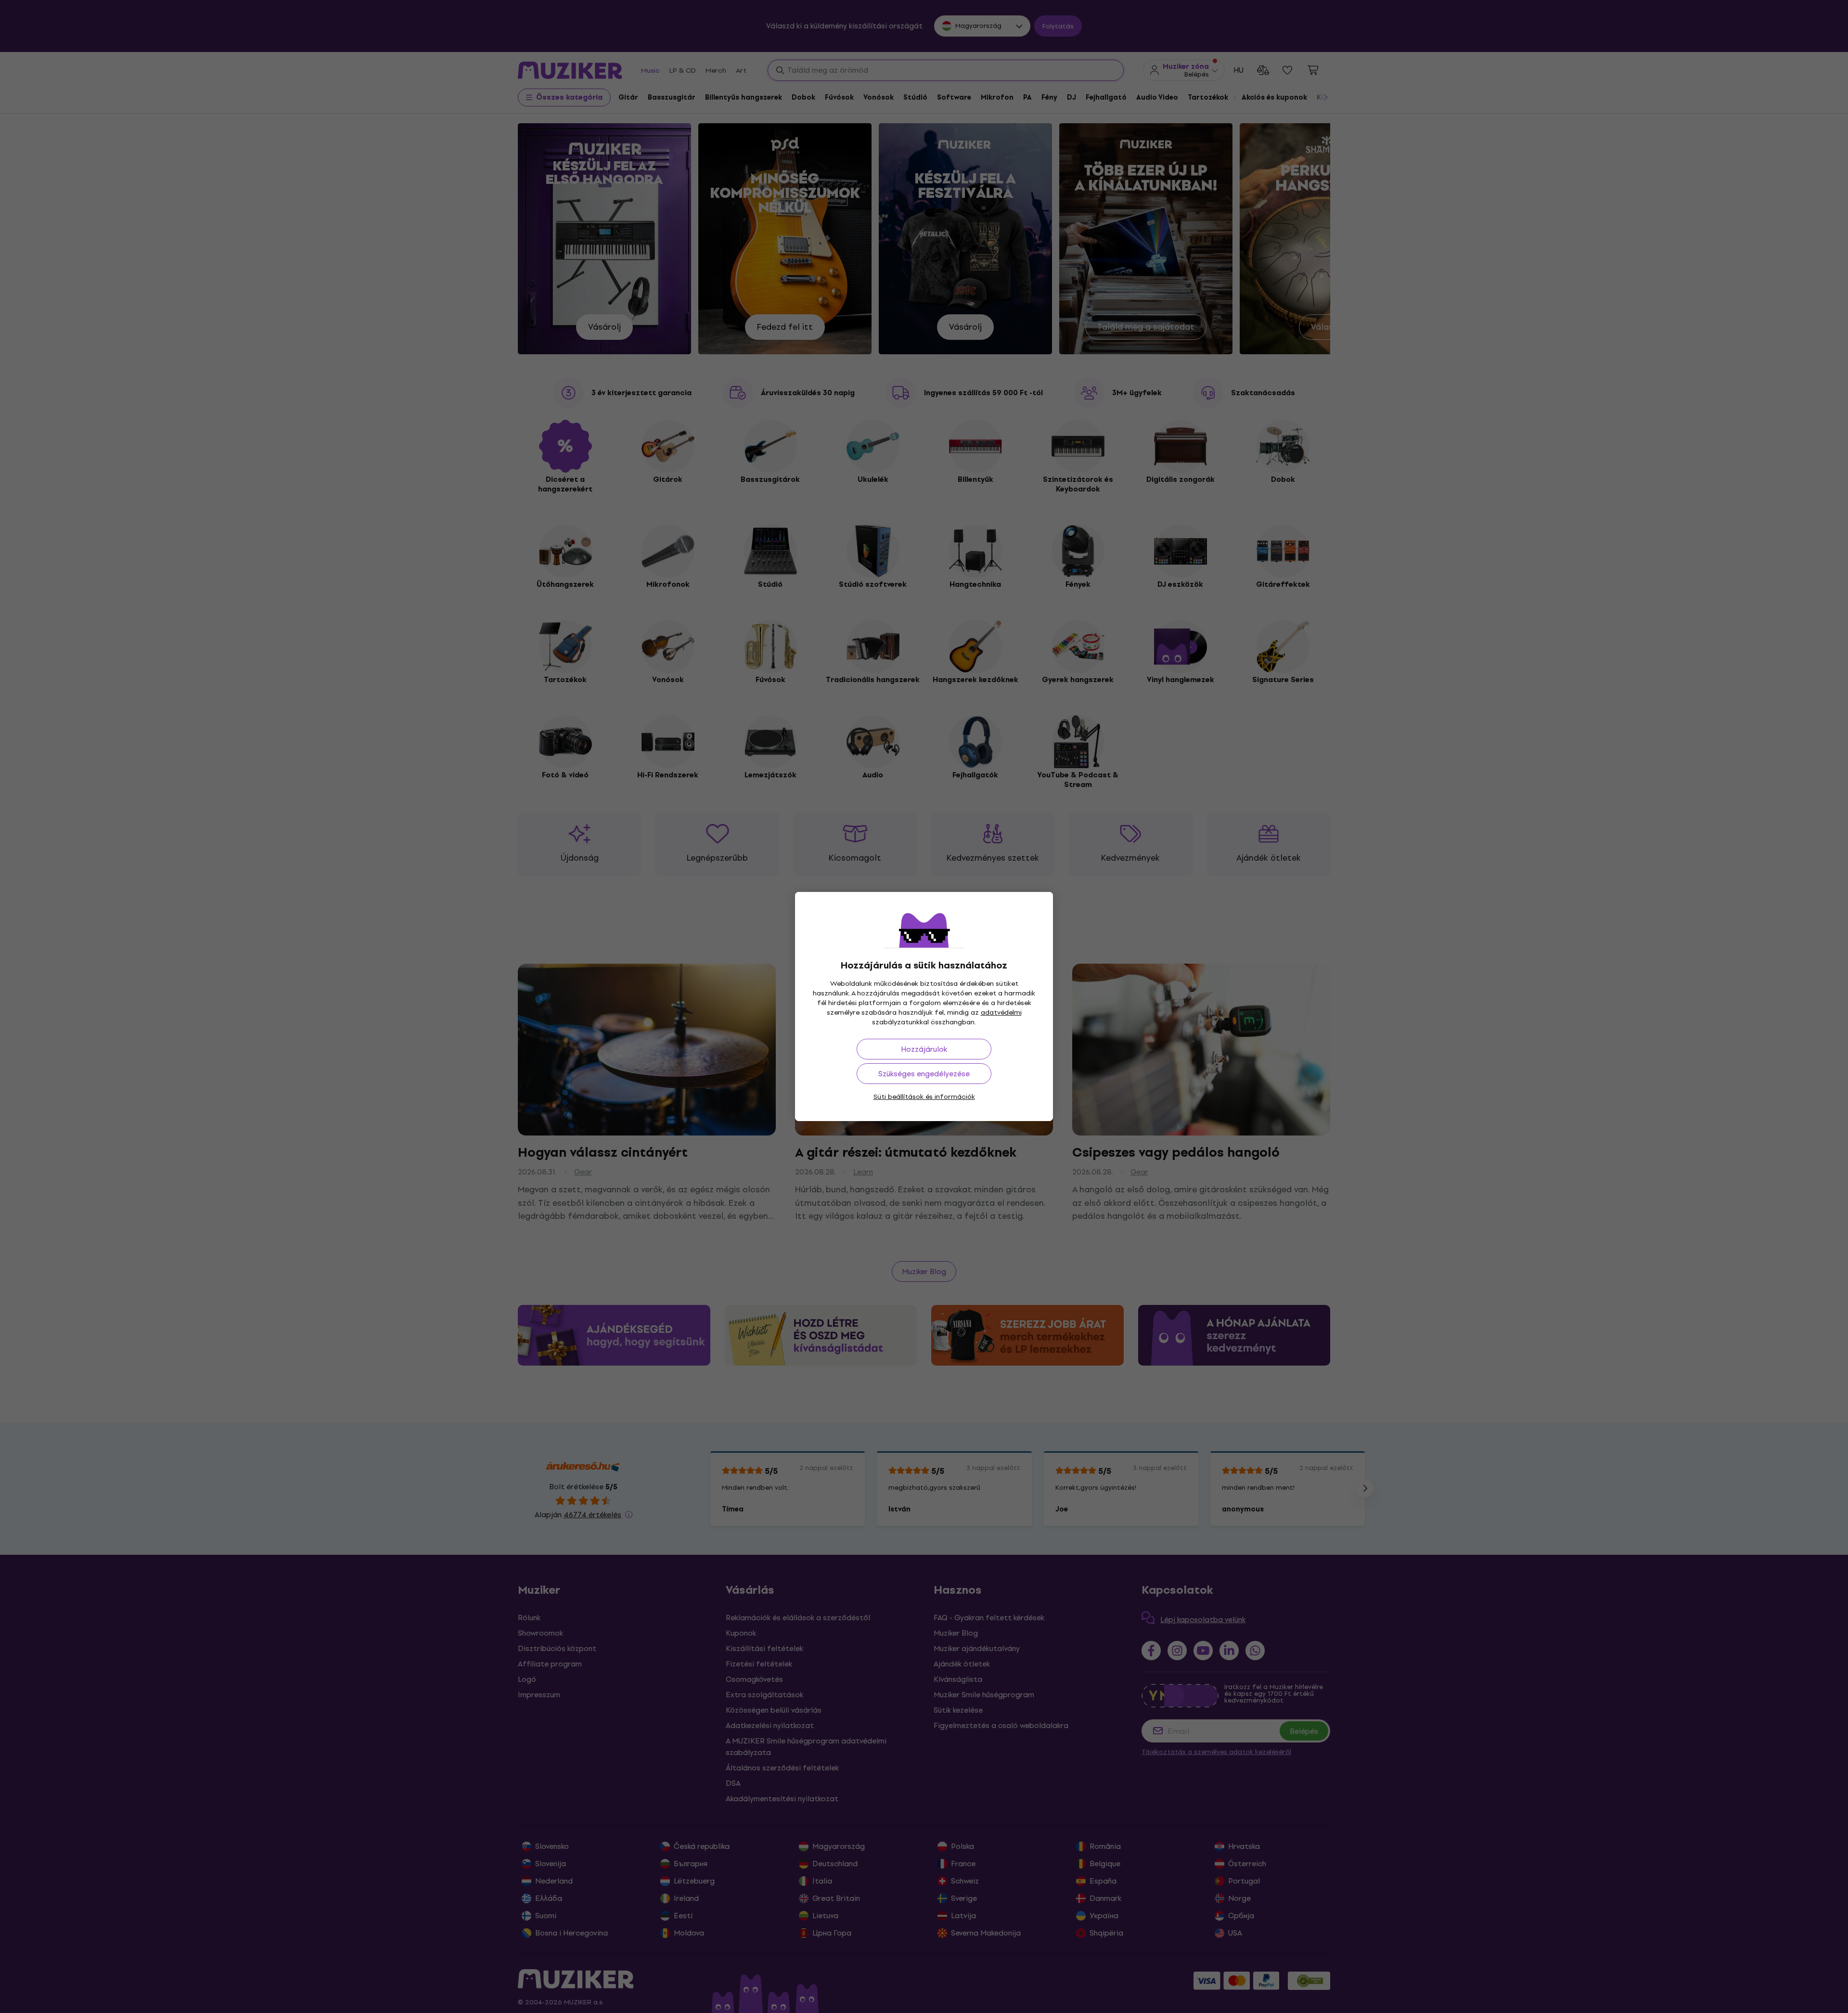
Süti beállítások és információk (924, 1097)
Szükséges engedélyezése (924, 1074)
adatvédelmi (1001, 1013)
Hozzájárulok (924, 1049)
